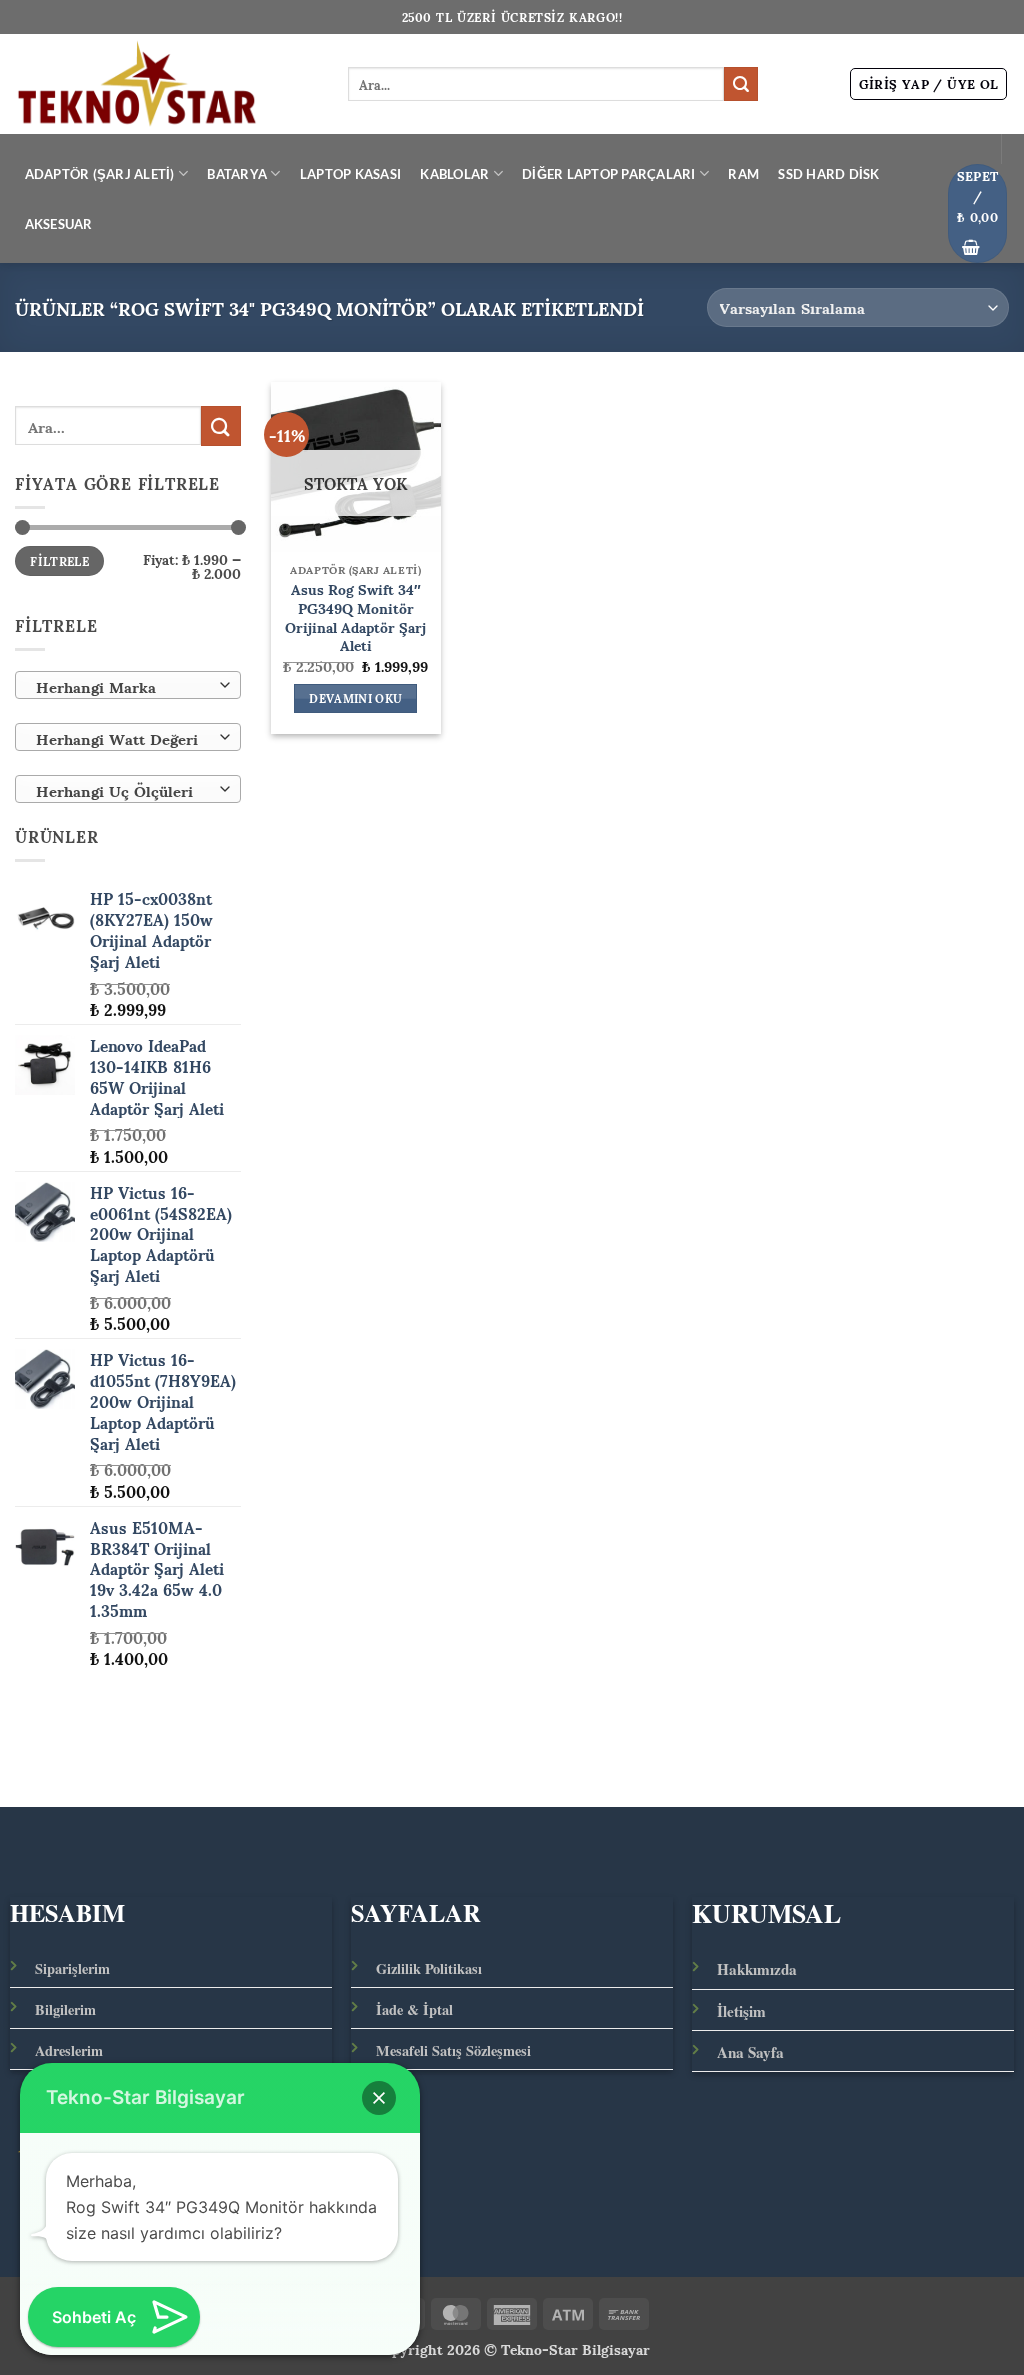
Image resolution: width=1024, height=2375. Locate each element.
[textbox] (123, 686)
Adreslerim (69, 2050)
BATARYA (237, 174)
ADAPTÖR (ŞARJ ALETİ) (100, 174)
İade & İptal (414, 2009)
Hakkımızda (757, 1969)
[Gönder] (741, 84)
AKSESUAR (59, 224)
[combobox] (128, 685)
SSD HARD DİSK (828, 174)
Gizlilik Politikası (429, 1968)
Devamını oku (355, 699)
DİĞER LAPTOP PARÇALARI (609, 174)
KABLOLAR (454, 174)
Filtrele (59, 561)
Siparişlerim (72, 1968)
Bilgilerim (65, 2009)
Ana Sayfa (750, 2052)
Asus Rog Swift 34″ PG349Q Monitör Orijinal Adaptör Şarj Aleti (355, 616)
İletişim (741, 2011)
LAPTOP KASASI (350, 174)
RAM (743, 174)
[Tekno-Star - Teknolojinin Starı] (166, 84)
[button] (929, 84)
